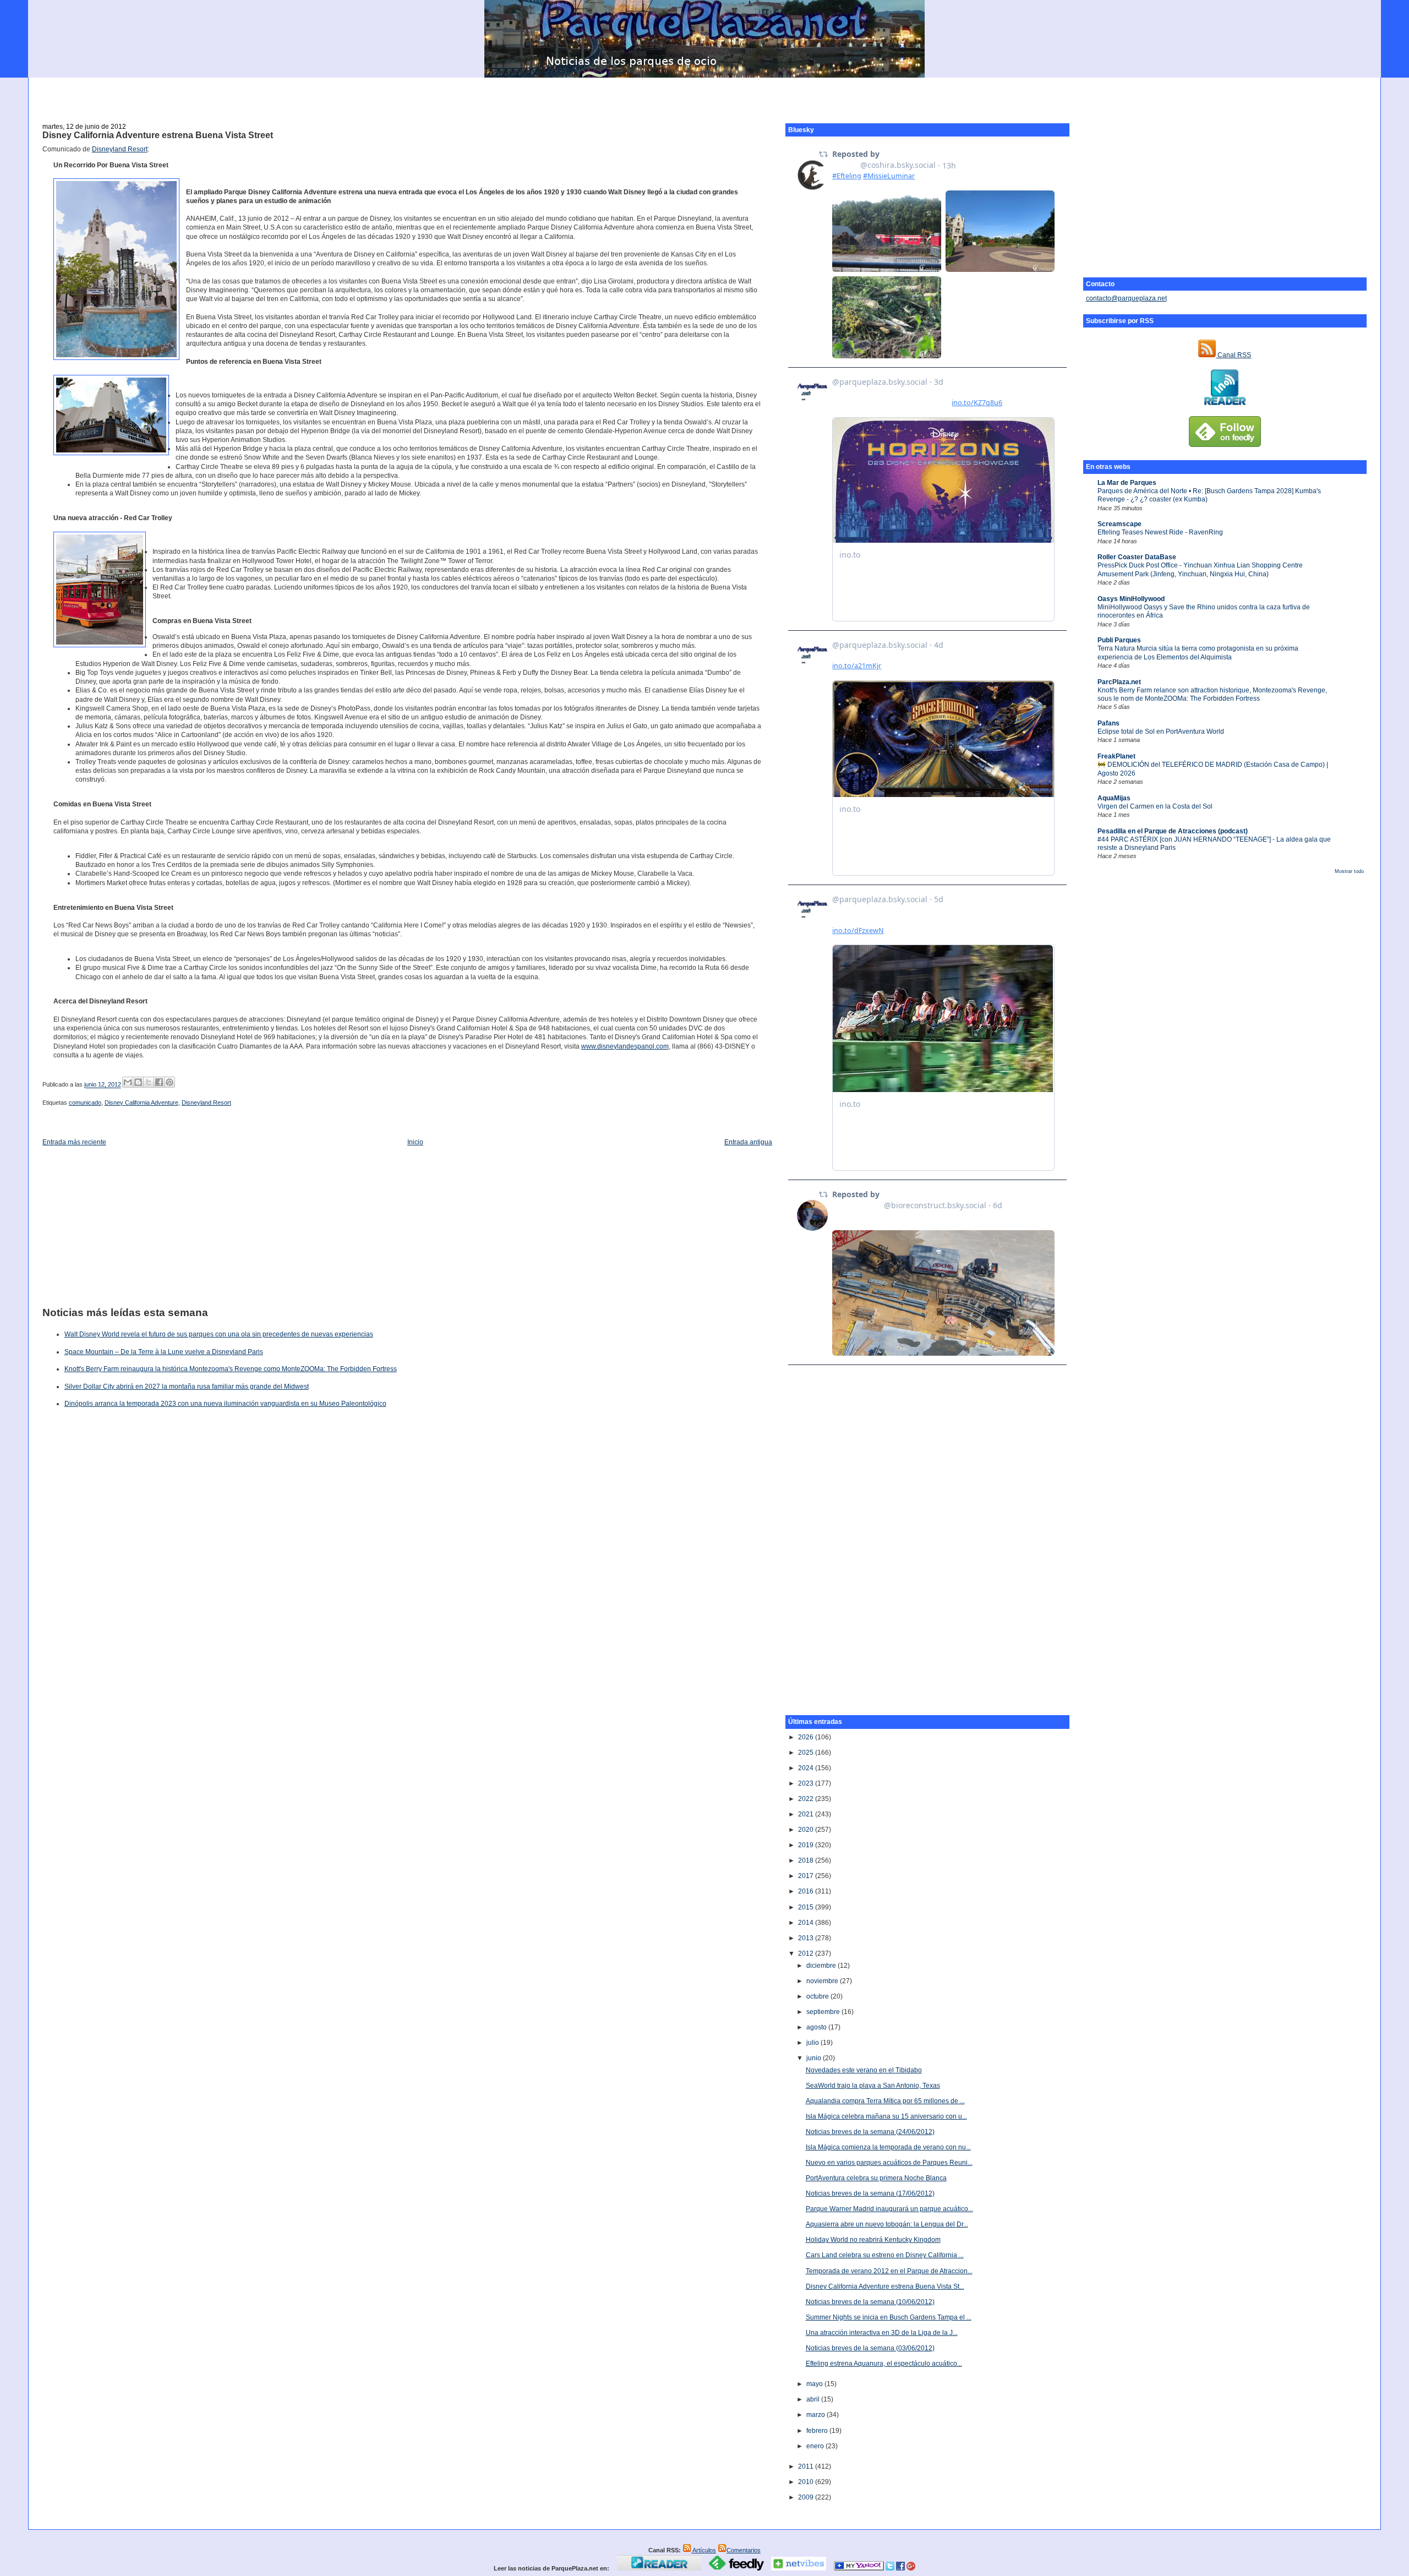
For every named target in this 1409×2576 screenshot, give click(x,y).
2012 (807, 1953)
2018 (807, 1860)
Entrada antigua (748, 1142)
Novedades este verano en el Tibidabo (864, 2070)
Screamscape (1119, 524)
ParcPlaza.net (1119, 682)
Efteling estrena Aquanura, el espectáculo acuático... (884, 2364)
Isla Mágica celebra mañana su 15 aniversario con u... (886, 2116)
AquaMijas (1114, 798)
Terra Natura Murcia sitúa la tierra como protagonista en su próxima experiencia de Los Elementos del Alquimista (1198, 653)
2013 (807, 1938)
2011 (807, 2466)
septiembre (824, 2012)
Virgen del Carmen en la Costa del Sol (1155, 806)
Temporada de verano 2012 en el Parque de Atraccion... (889, 2271)
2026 (807, 1737)
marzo (817, 2415)
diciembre (822, 1966)
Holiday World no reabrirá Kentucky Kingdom (873, 2240)
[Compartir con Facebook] (159, 1082)
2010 (807, 2482)
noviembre (823, 1981)
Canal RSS (1233, 355)
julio (813, 2043)
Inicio (415, 1142)
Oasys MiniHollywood (1131, 599)
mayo (815, 2384)
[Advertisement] (704, 94)
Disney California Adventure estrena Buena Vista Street (158, 135)
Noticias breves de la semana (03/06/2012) (870, 2348)
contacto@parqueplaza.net (1126, 298)
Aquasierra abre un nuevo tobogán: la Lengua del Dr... (887, 2224)
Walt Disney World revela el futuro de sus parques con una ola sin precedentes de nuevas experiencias (219, 1334)
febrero (818, 2431)
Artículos (704, 2550)
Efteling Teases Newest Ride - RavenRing (1160, 532)
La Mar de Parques (1127, 483)
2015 (807, 1907)
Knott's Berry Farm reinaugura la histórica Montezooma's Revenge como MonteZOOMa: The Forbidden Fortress (231, 1369)
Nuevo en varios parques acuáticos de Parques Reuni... (889, 2163)
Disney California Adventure (141, 1103)
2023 (807, 1783)
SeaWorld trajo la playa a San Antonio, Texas (873, 2086)
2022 (807, 1799)
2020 (807, 1830)
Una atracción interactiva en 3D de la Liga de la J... (882, 2333)
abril (814, 2399)
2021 (807, 1814)
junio (815, 2058)
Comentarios (744, 2550)
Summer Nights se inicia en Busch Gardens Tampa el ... (889, 2317)
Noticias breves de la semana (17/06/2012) (870, 2193)
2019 (807, 1845)
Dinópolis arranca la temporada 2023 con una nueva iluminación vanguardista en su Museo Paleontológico (225, 1404)
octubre (818, 1996)
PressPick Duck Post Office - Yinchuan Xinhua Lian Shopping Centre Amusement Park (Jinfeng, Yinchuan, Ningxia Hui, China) (1200, 569)
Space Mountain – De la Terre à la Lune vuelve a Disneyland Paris (164, 1352)
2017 (807, 1876)
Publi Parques (1119, 640)
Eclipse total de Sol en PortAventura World (1161, 732)
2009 (807, 2497)
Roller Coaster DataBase (1137, 557)
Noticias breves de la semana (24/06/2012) (870, 2132)
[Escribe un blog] (138, 1082)
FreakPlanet (1116, 756)
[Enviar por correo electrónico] (128, 1082)
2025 (807, 1753)
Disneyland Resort (120, 149)
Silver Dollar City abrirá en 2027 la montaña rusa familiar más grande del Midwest (187, 1387)
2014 (807, 1923)
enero (816, 2446)
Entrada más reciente (74, 1142)
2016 (807, 1891)
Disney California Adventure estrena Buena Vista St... (885, 2286)
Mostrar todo (1349, 871)
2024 (807, 1768)
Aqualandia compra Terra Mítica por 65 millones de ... (885, 2101)
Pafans (1108, 723)
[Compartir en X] (149, 1082)
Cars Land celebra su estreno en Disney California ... (885, 2255)
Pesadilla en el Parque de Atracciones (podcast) (1173, 831)
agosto (817, 2027)
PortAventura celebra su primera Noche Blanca (876, 2178)
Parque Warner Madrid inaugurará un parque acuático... (889, 2209)
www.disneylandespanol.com (625, 1046)
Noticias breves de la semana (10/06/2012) (870, 2302)
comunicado (85, 1103)
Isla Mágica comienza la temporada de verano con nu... (888, 2147)
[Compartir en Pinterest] (170, 1082)
